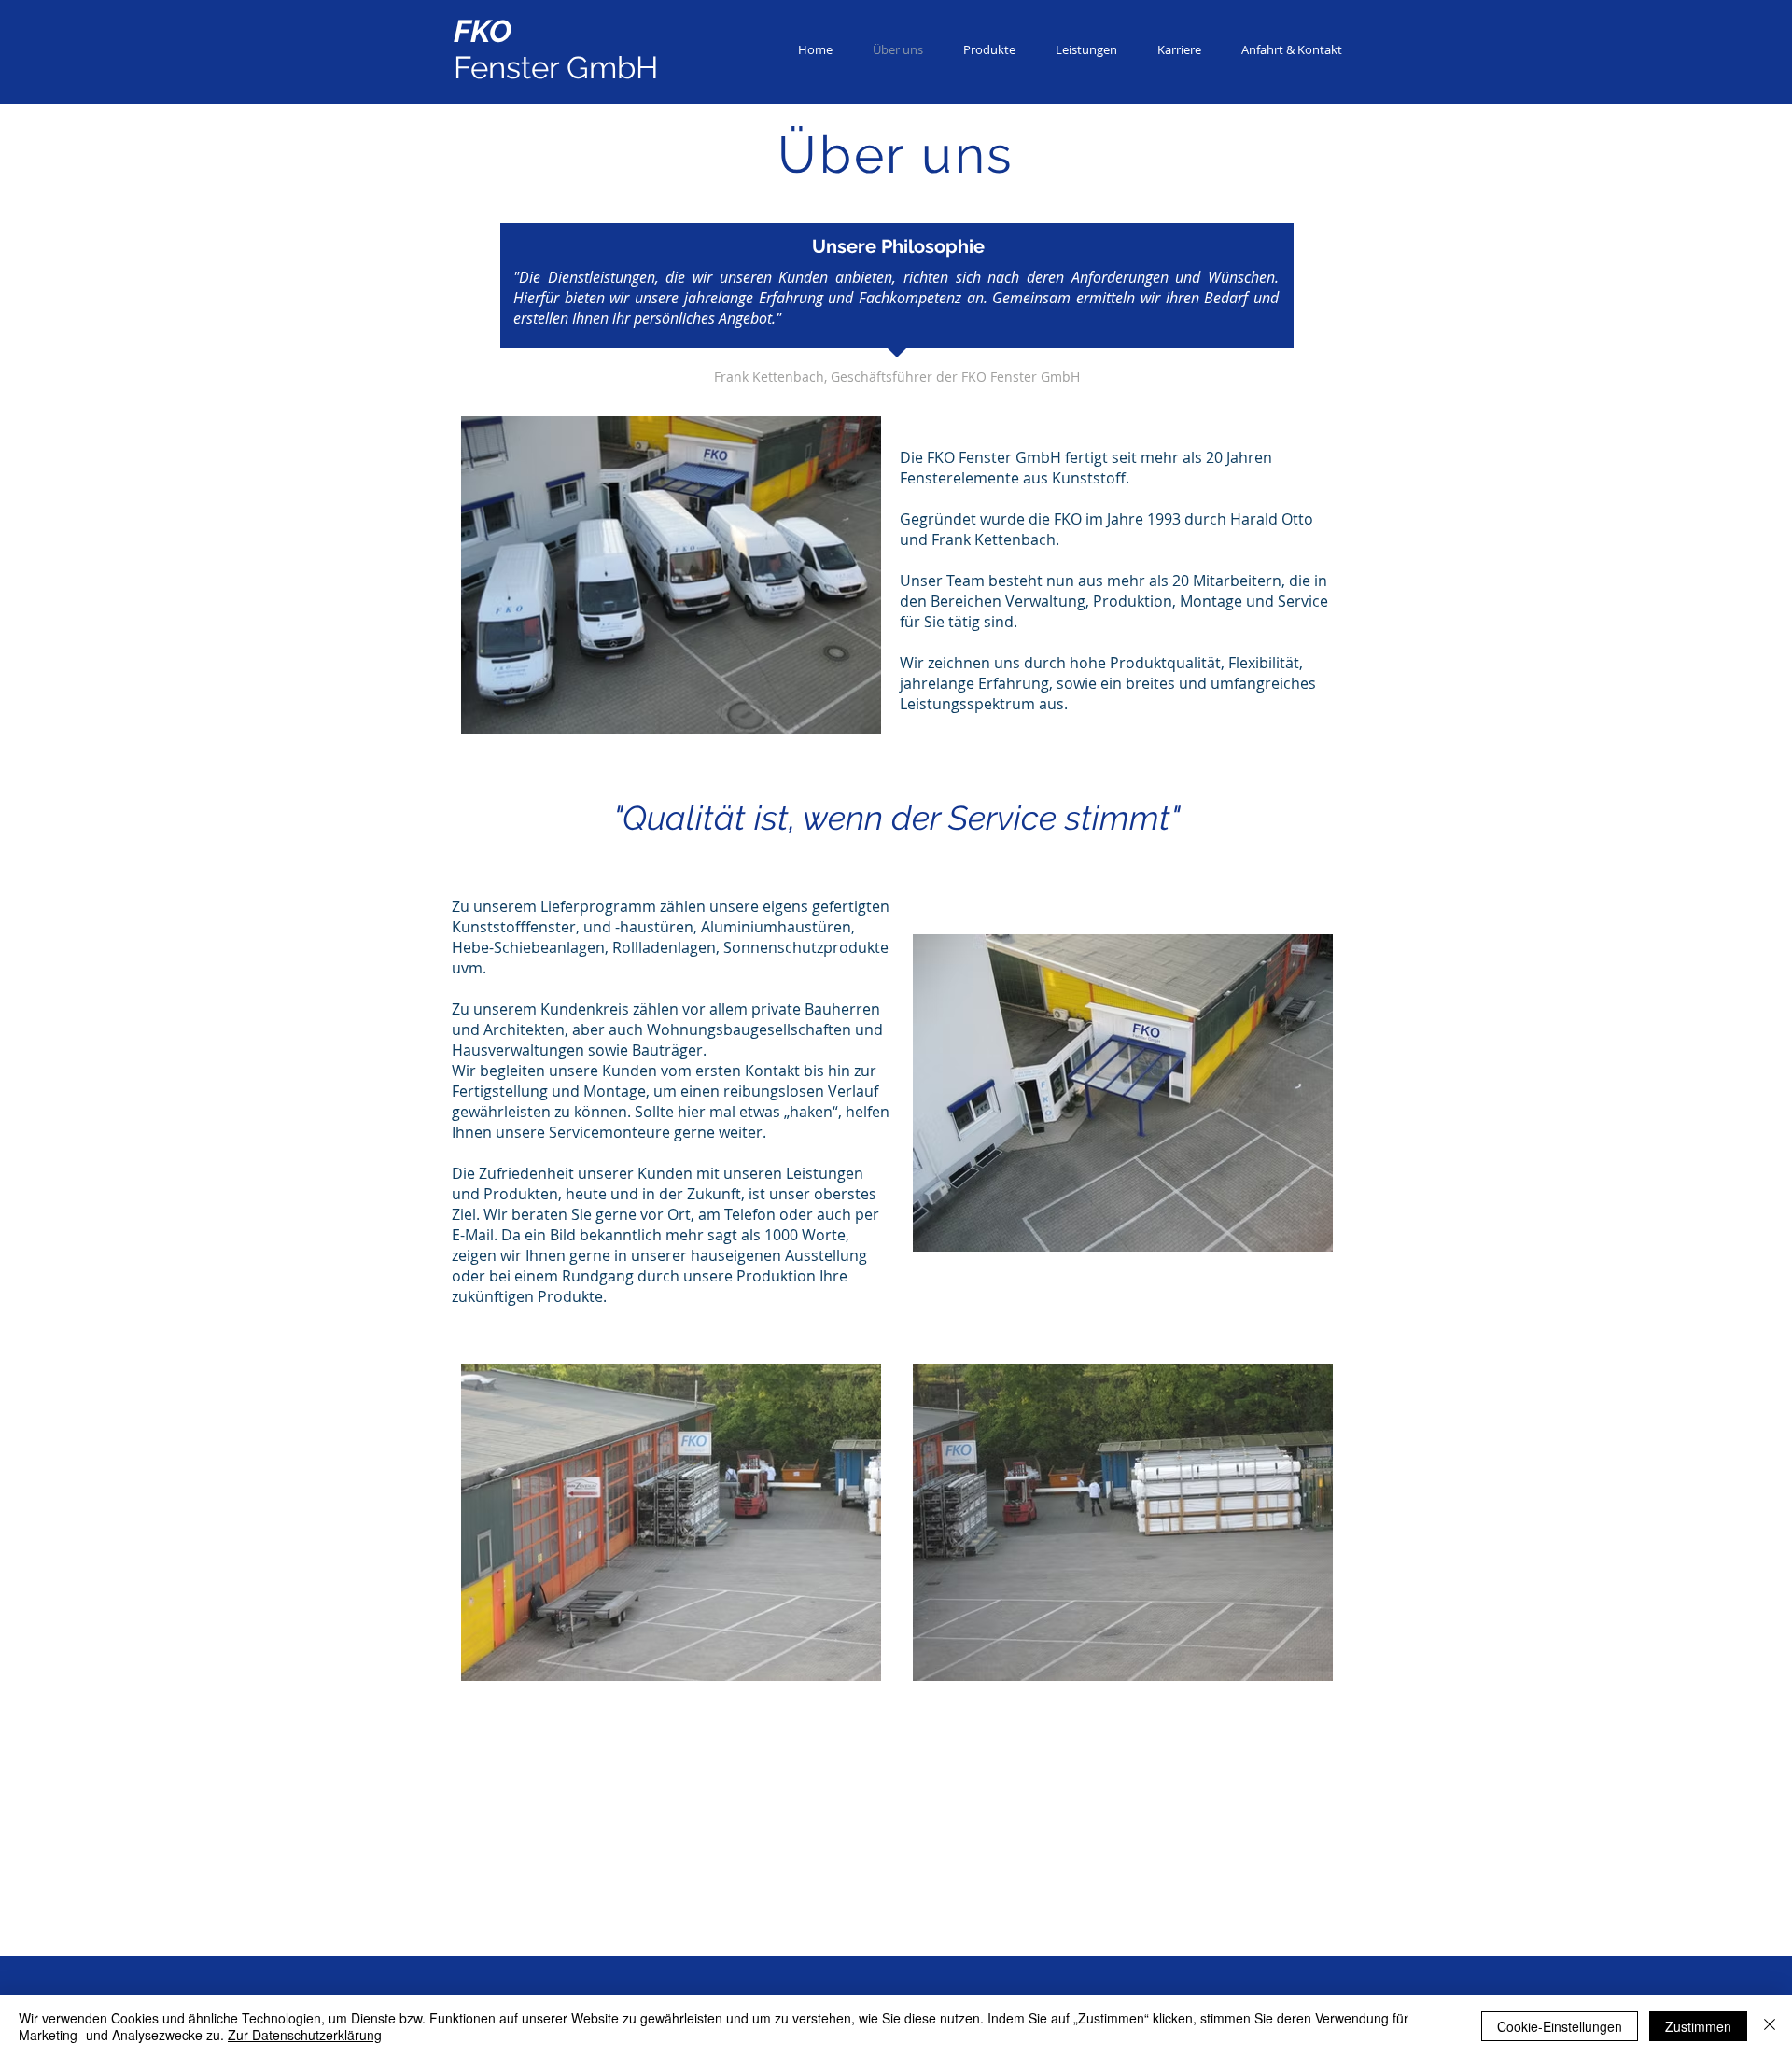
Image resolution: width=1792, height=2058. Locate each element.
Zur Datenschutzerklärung (305, 2035)
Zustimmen (1698, 2026)
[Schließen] (1770, 2026)
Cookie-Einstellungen (1560, 2026)
